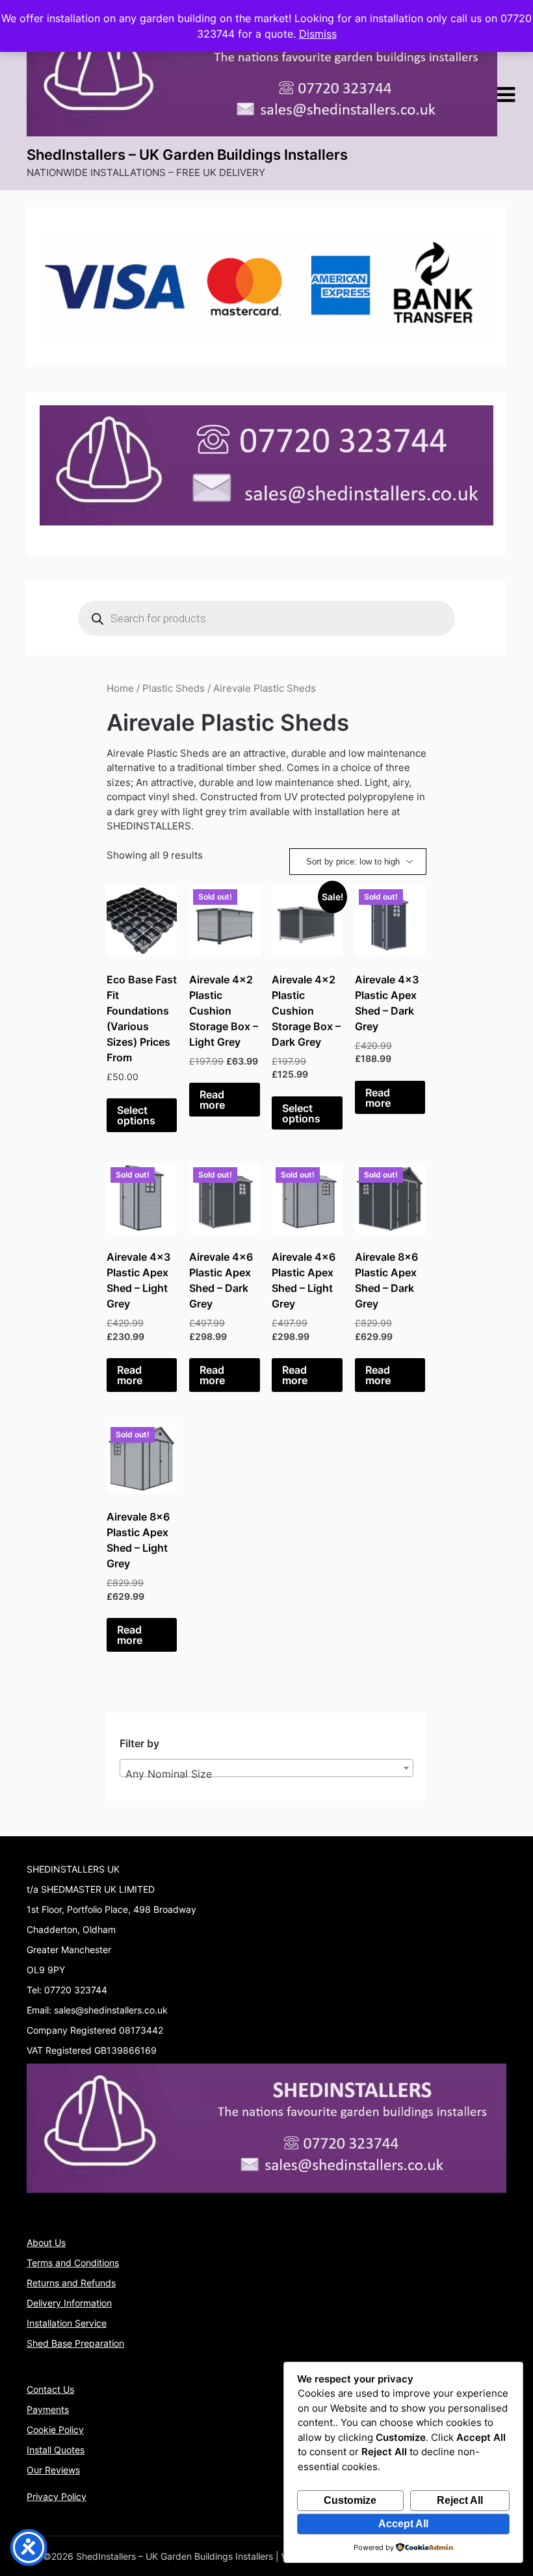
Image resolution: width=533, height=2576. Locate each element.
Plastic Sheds (174, 688)
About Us (46, 2242)
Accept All (403, 2524)
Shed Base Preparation (75, 2343)
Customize (350, 2500)
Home (120, 688)
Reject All (460, 2500)
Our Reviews (53, 2470)
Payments (48, 2409)
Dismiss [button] (318, 34)
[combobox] (266, 1768)
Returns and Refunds (71, 2283)
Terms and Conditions (73, 2263)
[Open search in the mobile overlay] (266, 618)
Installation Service (67, 2323)
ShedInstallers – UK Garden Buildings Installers (187, 155)
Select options (136, 1115)
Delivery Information (69, 2303)
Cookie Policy (55, 2430)
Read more (212, 1100)
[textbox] (266, 1774)
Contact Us (50, 2389)
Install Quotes (56, 2450)
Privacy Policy (57, 2496)
